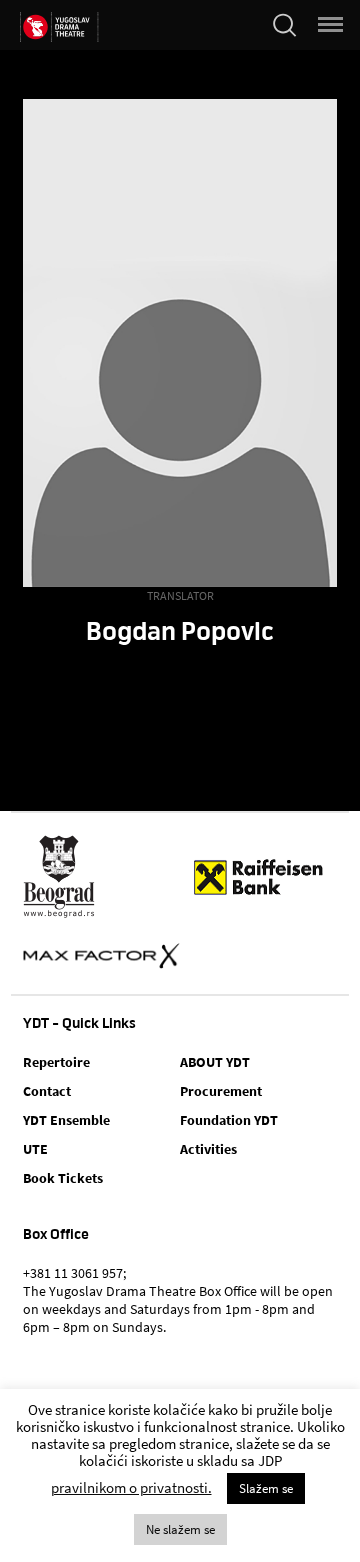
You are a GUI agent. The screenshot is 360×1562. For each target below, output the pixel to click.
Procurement (221, 1091)
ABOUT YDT (215, 1062)
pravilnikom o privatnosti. (131, 1487)
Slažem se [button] (266, 1488)
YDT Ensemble (66, 1120)
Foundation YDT (229, 1120)
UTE (35, 1149)
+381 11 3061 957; (74, 1273)
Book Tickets (63, 1178)
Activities (208, 1149)
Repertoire (56, 1062)
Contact (47, 1091)
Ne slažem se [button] (180, 1529)
